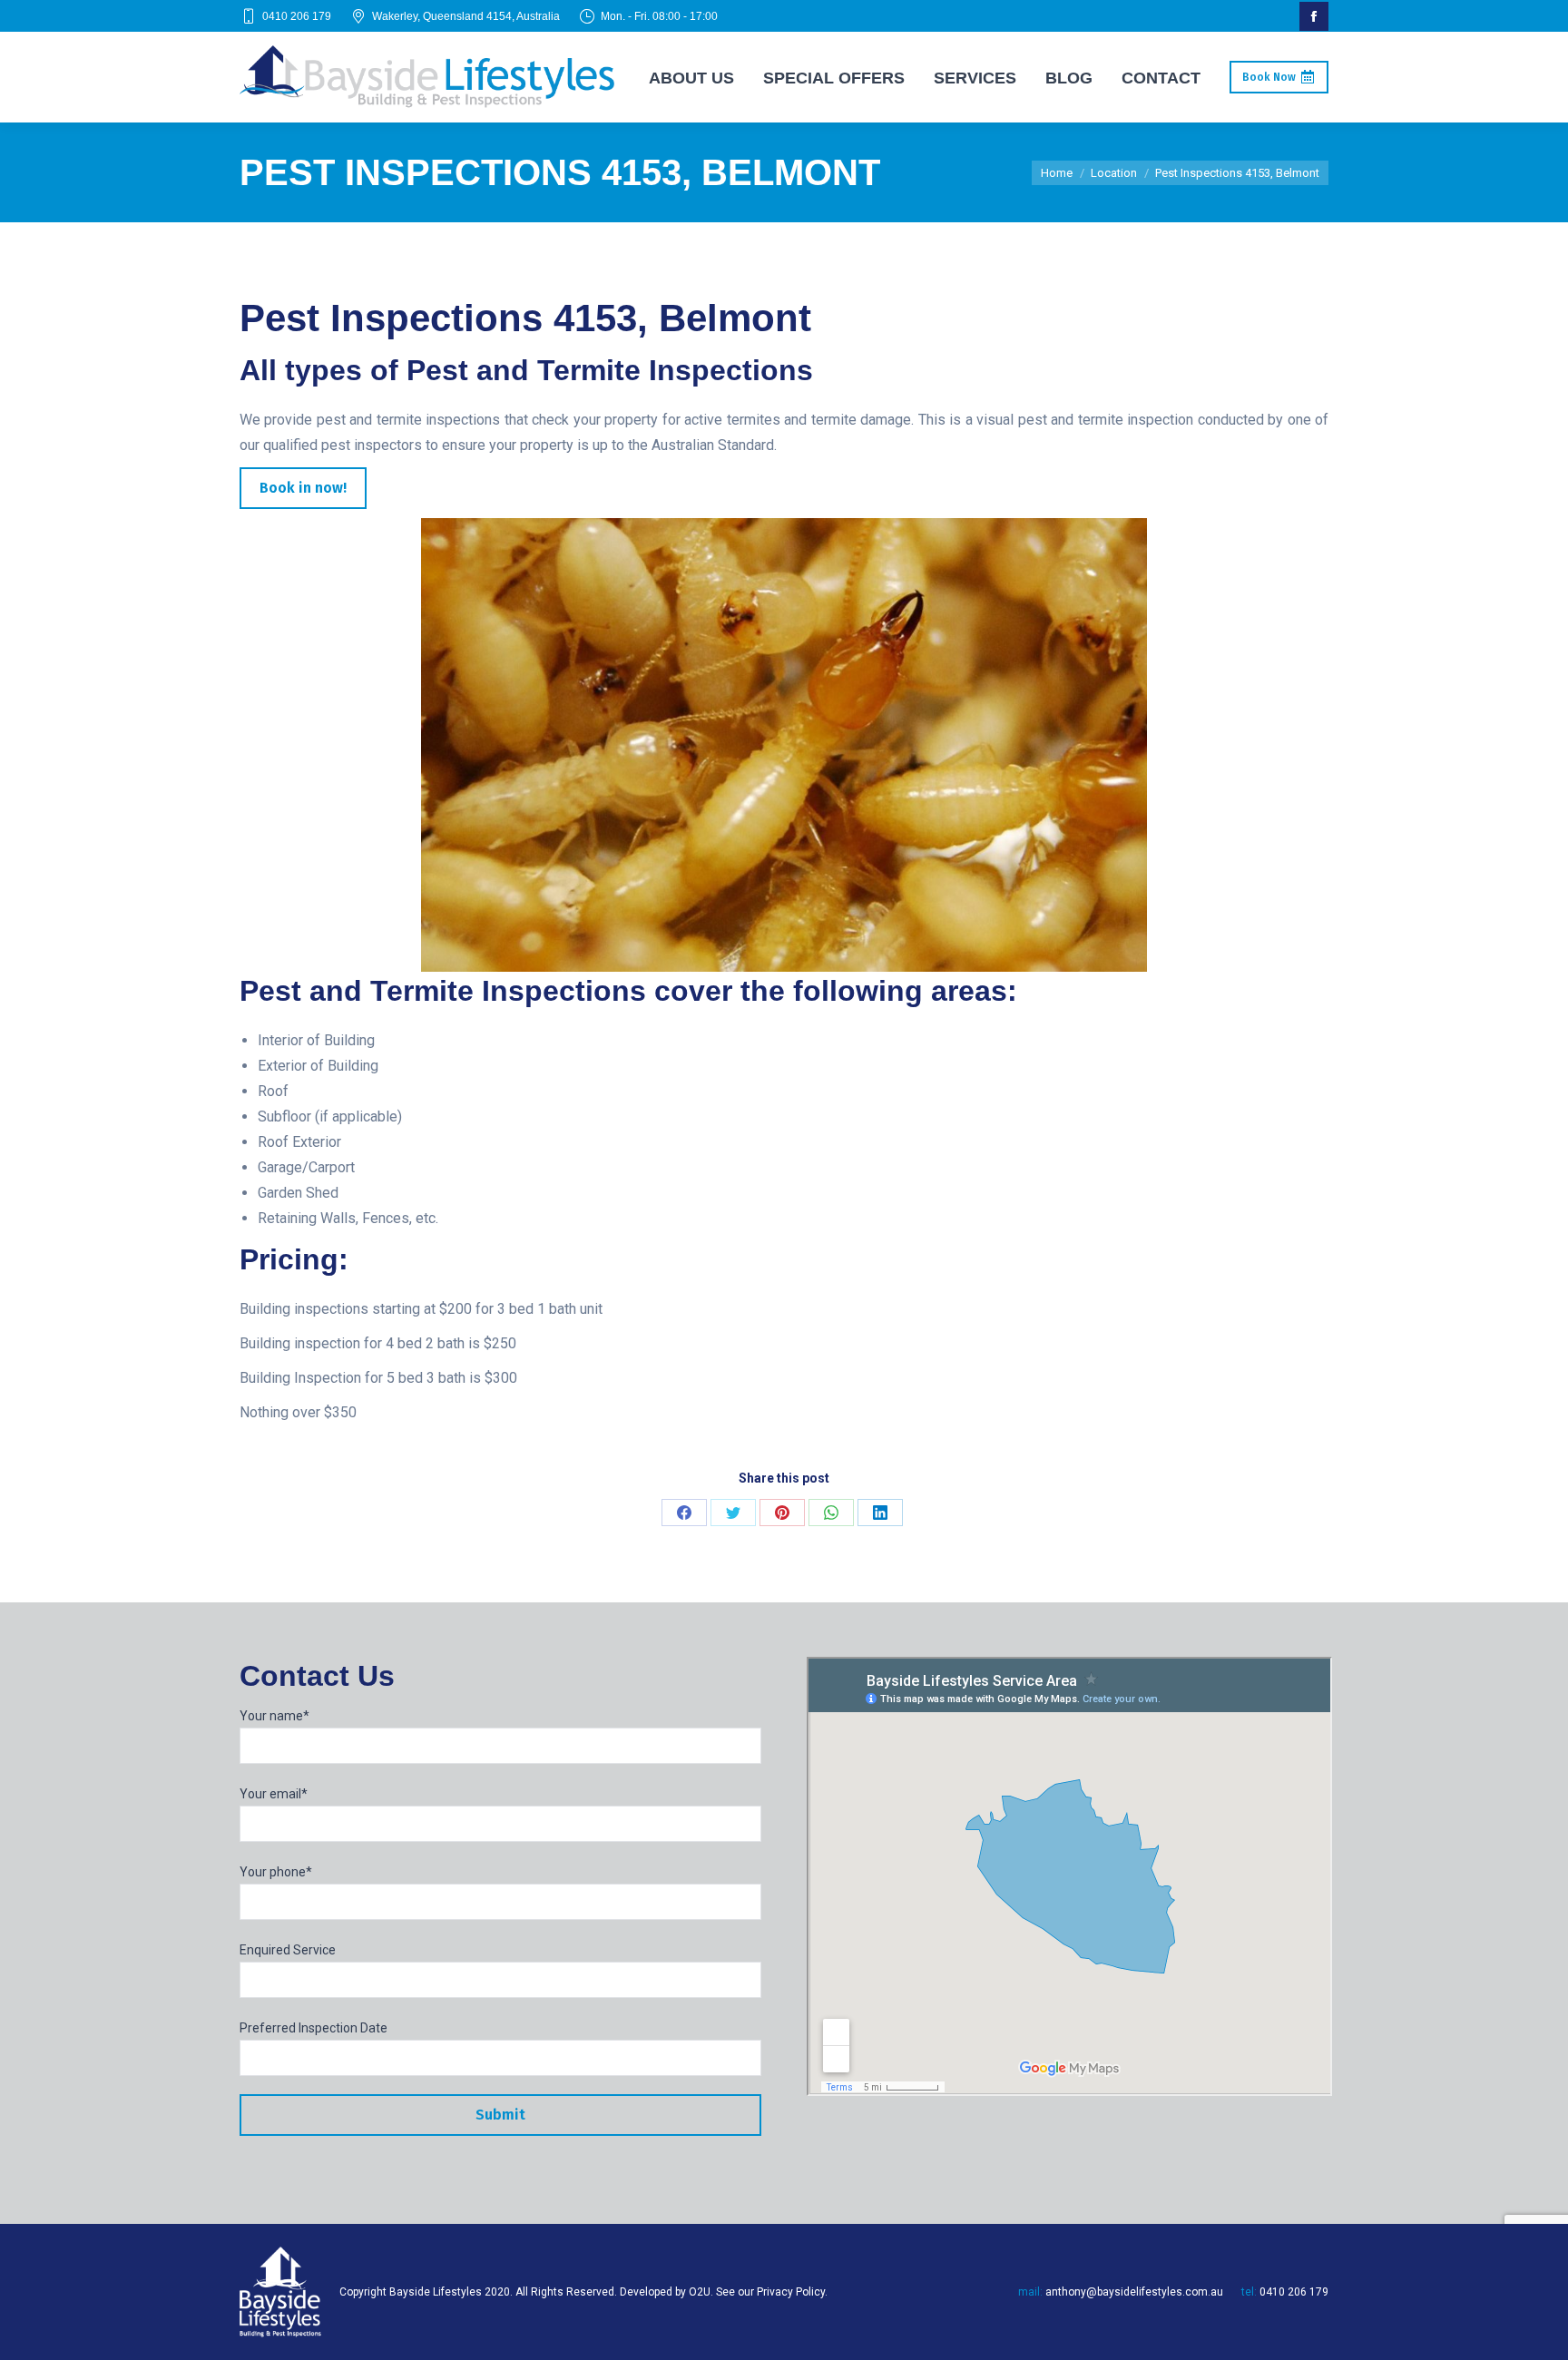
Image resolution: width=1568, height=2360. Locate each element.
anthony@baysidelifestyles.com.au (1134, 2292)
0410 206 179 (297, 16)
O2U (700, 2292)
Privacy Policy (791, 2292)
